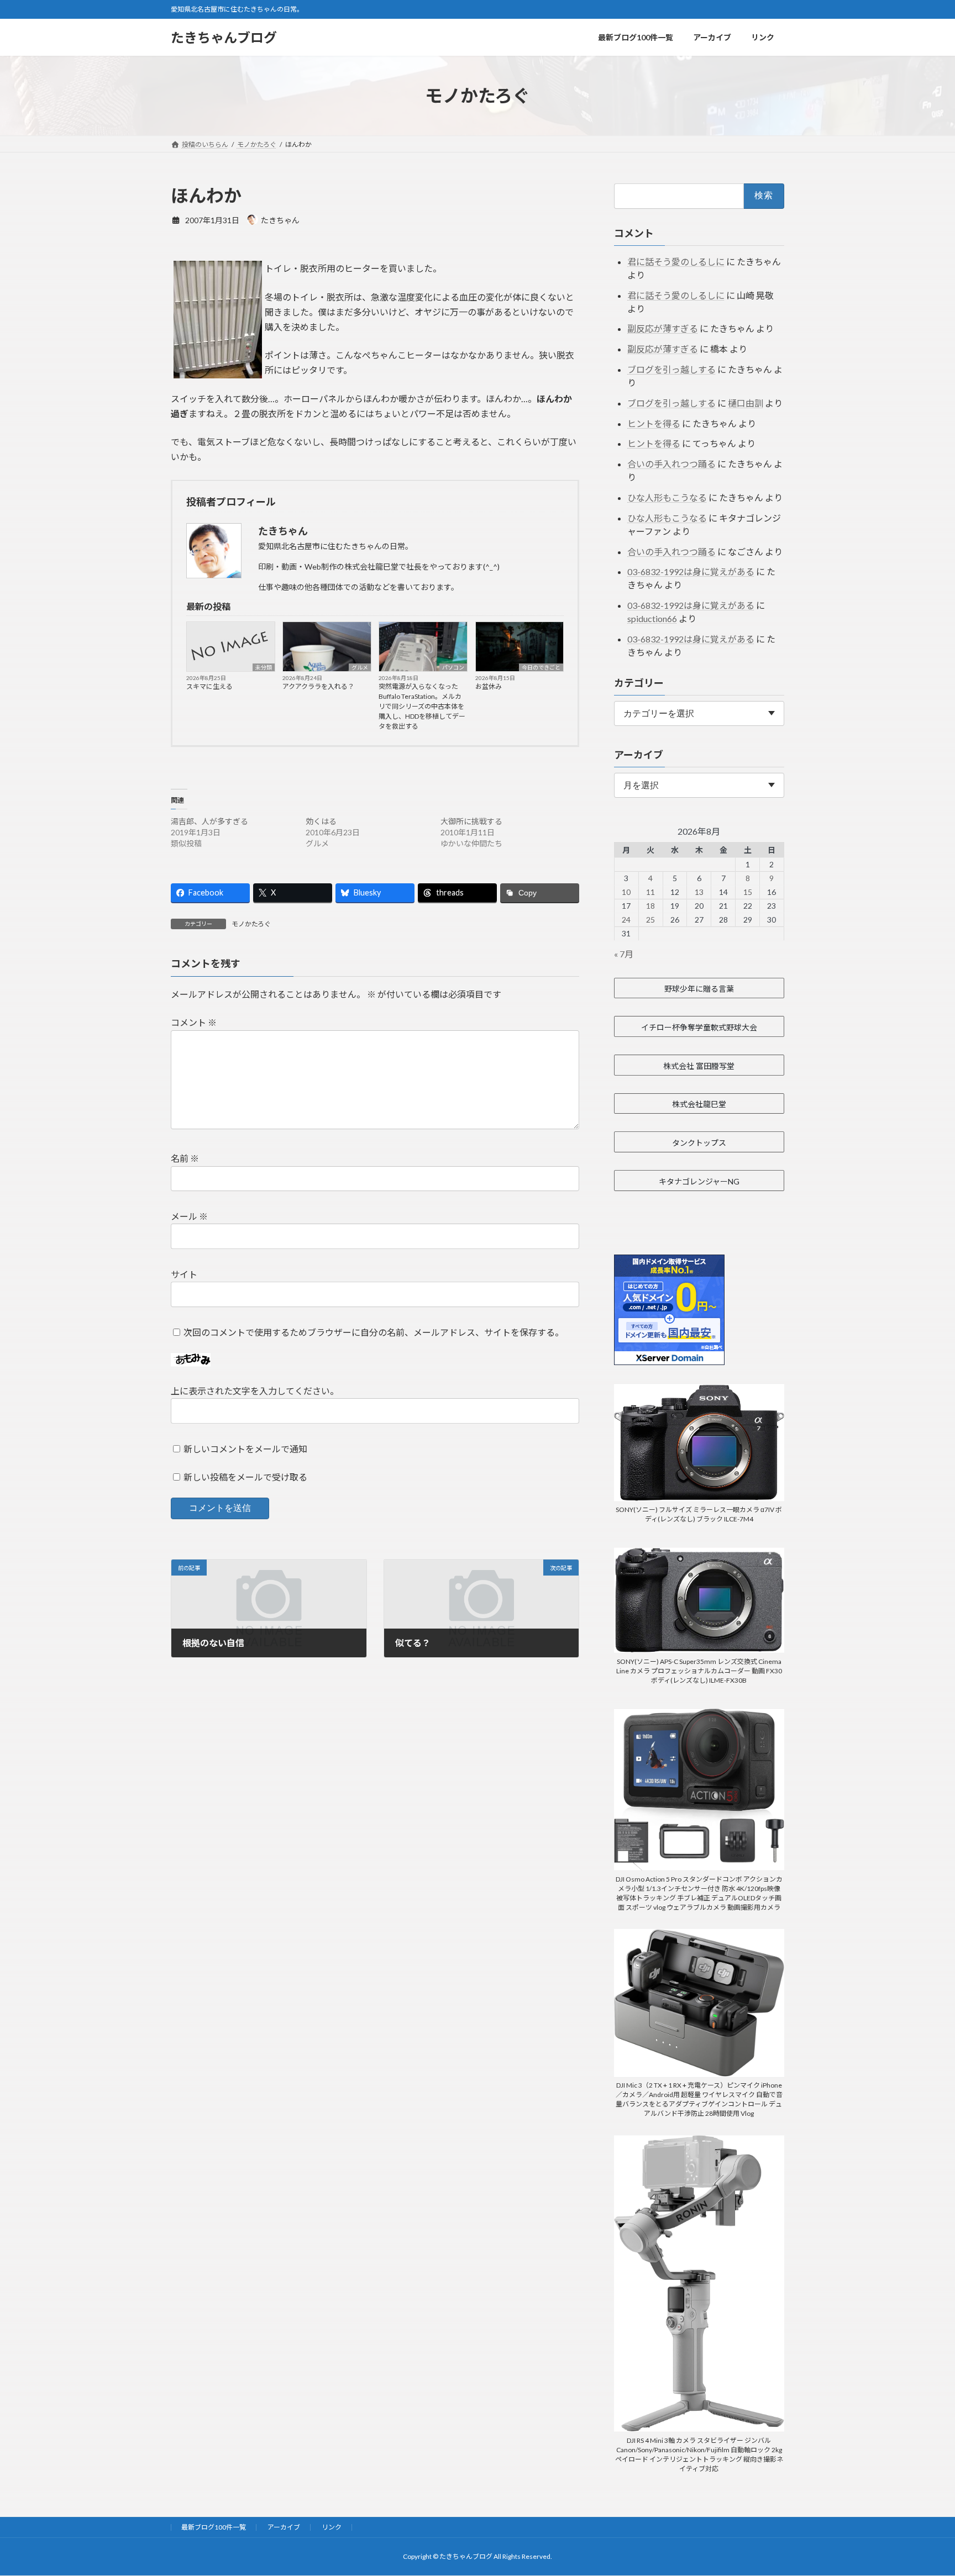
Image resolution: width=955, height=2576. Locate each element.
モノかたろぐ (251, 924)
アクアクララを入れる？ (318, 686)
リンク (332, 2527)
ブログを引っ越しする (671, 369)
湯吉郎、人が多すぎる (209, 821)
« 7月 (624, 954)
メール (189, 1216)
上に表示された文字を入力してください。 (255, 1391)
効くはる (321, 821)
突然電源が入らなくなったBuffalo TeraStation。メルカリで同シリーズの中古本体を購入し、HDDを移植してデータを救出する (422, 706)
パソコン (453, 667)
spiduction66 (652, 618)
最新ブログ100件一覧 (214, 2527)
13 (699, 892)
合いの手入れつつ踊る (671, 464)
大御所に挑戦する (471, 821)
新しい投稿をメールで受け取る (245, 1477)
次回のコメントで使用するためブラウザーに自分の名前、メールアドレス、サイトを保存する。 (374, 1332)
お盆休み (489, 686)
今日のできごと (541, 667)
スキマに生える (209, 686)
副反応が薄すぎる (663, 328)
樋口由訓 (746, 403)
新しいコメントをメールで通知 (245, 1449)
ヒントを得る (654, 423)
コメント (194, 1022)
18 (650, 906)
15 (748, 892)
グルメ (360, 667)
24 (627, 920)
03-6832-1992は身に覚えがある (691, 571)
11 (650, 892)
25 (650, 920)
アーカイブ (284, 2527)
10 (627, 892)
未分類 (264, 667)
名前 (185, 1158)
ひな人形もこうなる (667, 497)
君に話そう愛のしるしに (676, 262)
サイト (184, 1274)
